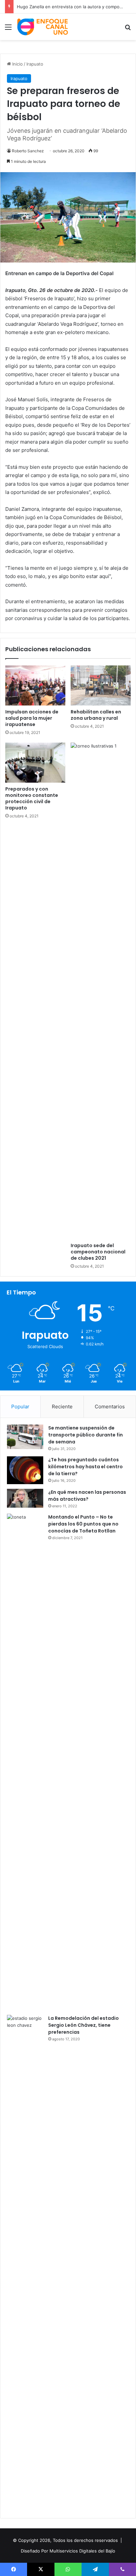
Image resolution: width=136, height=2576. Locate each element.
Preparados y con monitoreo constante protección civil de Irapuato (32, 798)
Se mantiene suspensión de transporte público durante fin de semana (85, 1435)
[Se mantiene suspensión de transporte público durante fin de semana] (25, 1437)
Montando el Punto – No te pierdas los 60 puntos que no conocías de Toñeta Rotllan (83, 1524)
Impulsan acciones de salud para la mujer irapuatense (32, 718)
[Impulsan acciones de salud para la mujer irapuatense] (35, 685)
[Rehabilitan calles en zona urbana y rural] (101, 685)
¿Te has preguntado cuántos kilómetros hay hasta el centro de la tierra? (85, 1467)
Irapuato (35, 64)
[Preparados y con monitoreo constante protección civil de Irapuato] (35, 763)
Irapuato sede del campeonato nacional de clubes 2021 (98, 1252)
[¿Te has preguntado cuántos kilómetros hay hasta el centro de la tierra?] (25, 1470)
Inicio (17, 64)
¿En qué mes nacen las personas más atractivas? (87, 1496)
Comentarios (110, 1407)
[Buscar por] (128, 29)
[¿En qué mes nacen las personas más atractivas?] (25, 1498)
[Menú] (8, 29)
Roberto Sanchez (28, 151)
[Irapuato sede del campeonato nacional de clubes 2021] (101, 991)
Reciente (62, 1407)
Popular (20, 1407)
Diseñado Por (34, 2551)
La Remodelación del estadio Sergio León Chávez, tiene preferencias (84, 2025)
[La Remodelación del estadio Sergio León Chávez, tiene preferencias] (25, 2263)
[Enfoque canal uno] (43, 27)
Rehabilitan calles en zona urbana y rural (96, 715)
